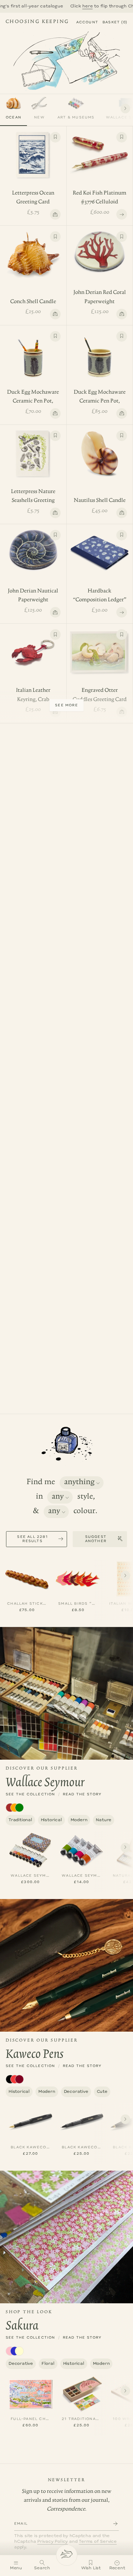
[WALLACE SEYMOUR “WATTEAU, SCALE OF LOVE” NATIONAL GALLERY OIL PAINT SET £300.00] (31, 1849)
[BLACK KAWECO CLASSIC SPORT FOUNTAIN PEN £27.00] (31, 2121)
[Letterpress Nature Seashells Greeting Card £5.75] (33, 448)
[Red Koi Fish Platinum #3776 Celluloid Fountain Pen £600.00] (100, 150)
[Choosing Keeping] (67, 2555)
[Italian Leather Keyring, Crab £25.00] (33, 647)
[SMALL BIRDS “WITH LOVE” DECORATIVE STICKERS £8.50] (78, 1577)
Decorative (76, 2092)
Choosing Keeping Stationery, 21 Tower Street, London (37, 23)
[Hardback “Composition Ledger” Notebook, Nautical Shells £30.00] (100, 548)
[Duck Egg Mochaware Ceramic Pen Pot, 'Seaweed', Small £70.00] (33, 349)
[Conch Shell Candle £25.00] (33, 249)
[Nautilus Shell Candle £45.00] (100, 448)
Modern (79, 1820)
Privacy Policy (52, 2542)
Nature (104, 1820)
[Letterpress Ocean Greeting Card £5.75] (33, 150)
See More (66, 705)
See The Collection (31, 1794)
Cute (102, 2092)
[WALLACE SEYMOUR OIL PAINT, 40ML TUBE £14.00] (82, 1849)
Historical (51, 1820)
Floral (48, 2364)
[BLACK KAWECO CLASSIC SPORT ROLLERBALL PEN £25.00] (82, 2121)
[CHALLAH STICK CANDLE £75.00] (27, 1577)
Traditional (20, 1820)
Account (87, 22)
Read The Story (82, 1794)
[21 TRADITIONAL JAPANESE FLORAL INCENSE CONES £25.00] (82, 2393)
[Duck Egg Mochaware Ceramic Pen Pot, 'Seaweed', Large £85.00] (100, 349)
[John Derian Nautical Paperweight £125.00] (33, 545)
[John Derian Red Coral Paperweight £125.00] (100, 247)
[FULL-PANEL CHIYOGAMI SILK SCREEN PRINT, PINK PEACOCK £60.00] (31, 2393)
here (42, 6)
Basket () (115, 22)
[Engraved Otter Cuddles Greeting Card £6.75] (100, 647)
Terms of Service (98, 2542)
